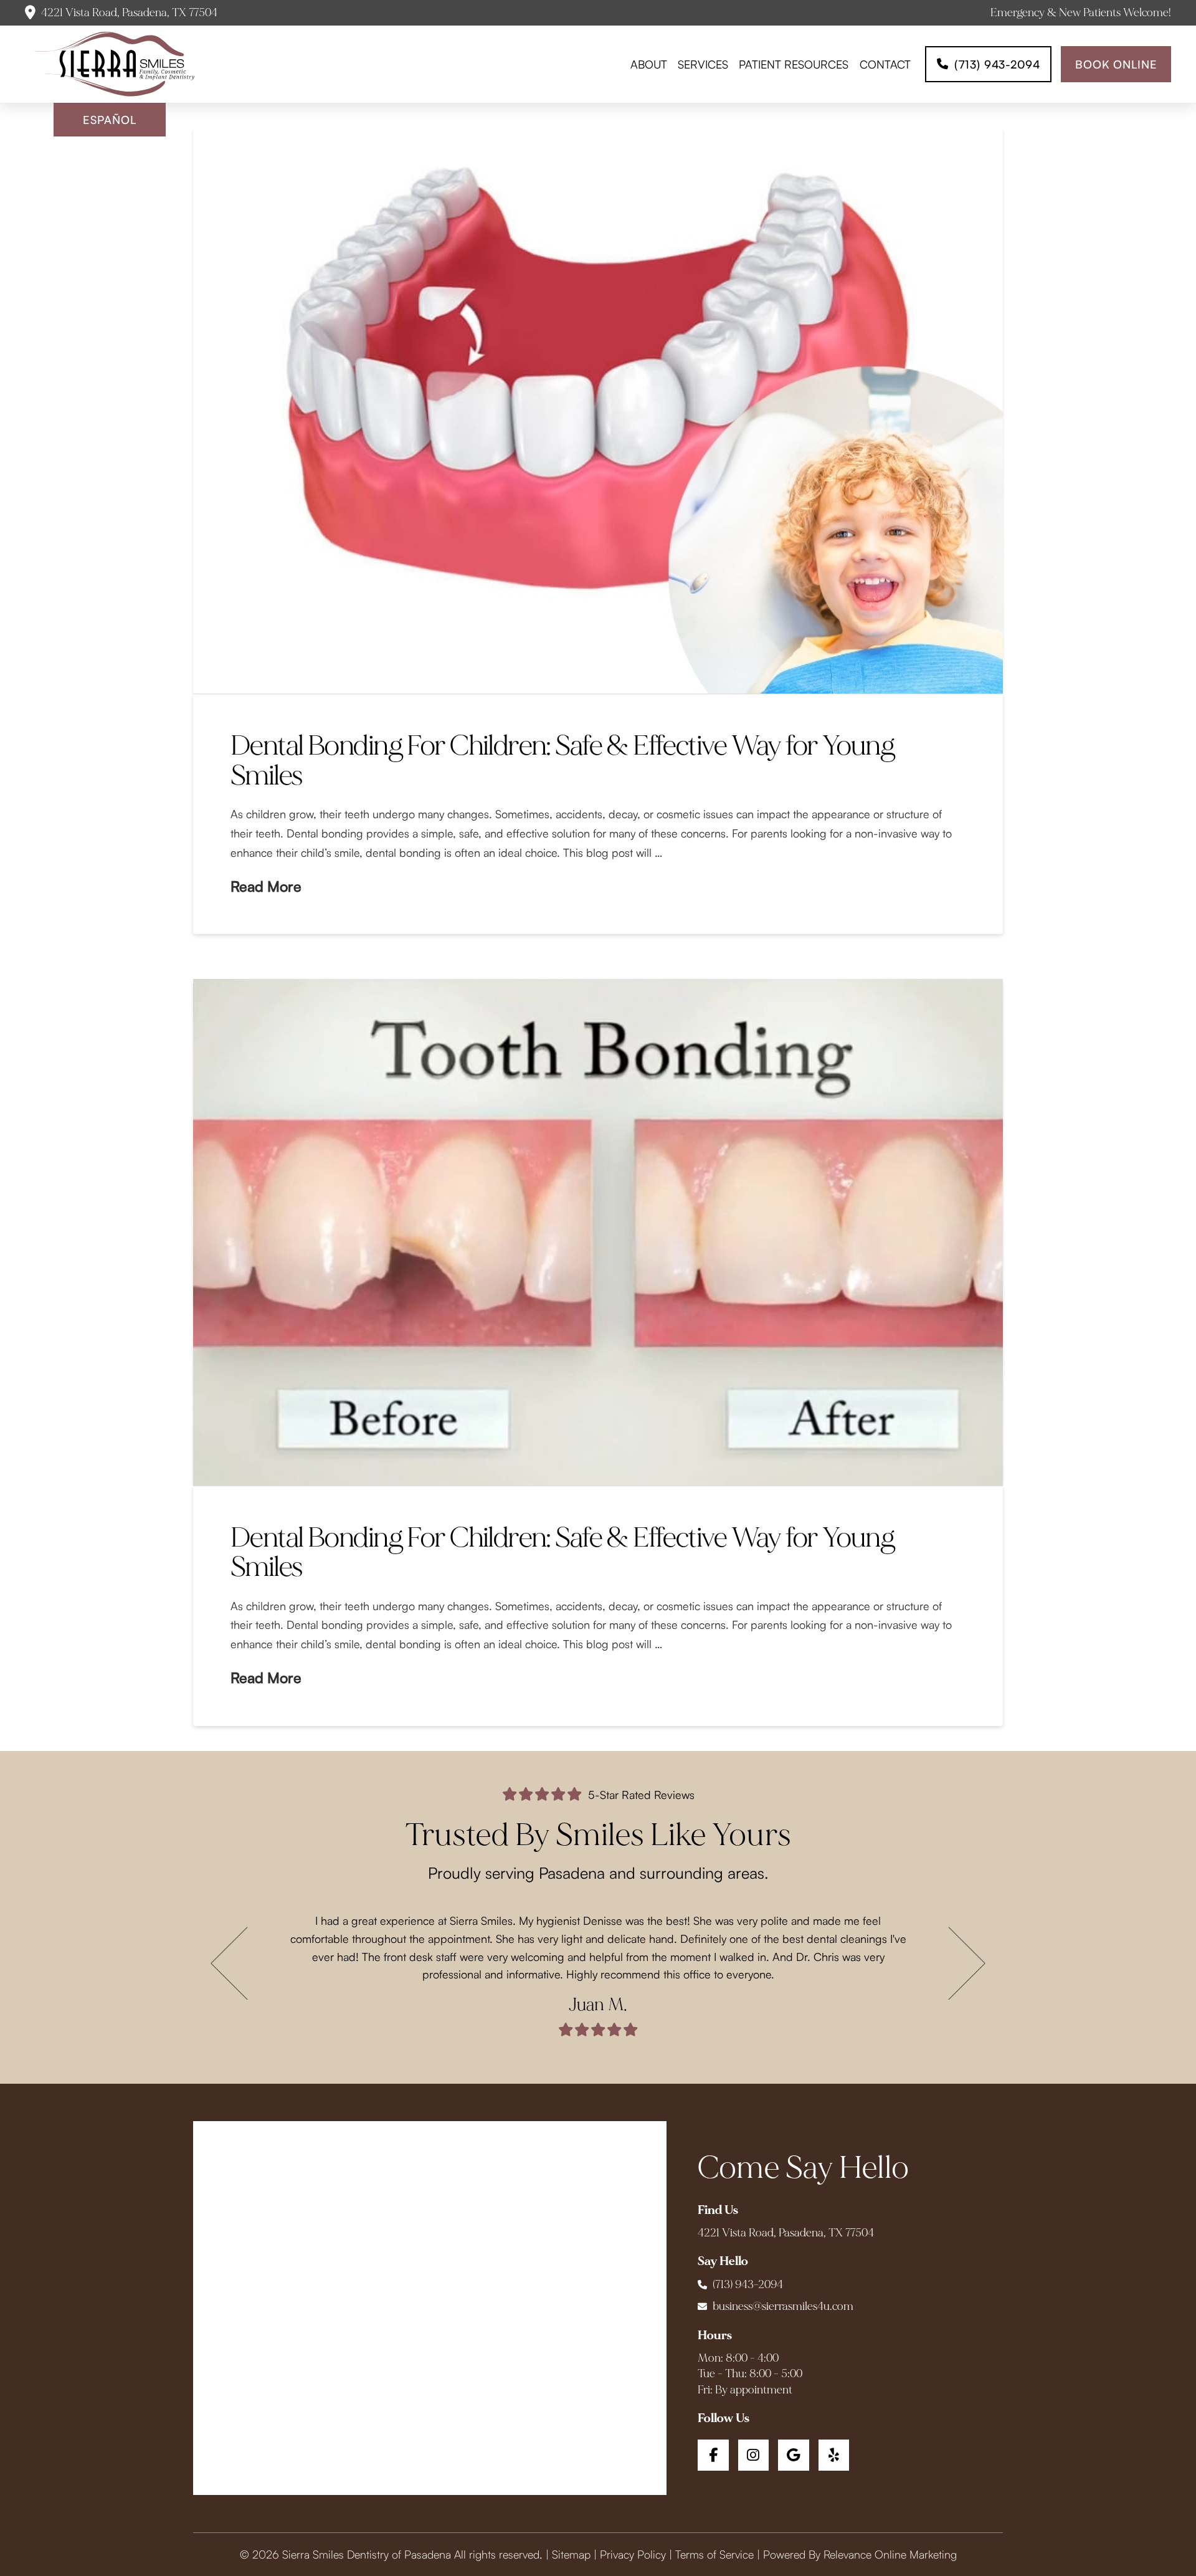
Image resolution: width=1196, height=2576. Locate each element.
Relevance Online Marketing (890, 2554)
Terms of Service (714, 2554)
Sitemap (571, 2554)
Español (109, 120)
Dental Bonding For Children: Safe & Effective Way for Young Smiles (562, 761)
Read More (266, 886)
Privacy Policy (633, 2554)
